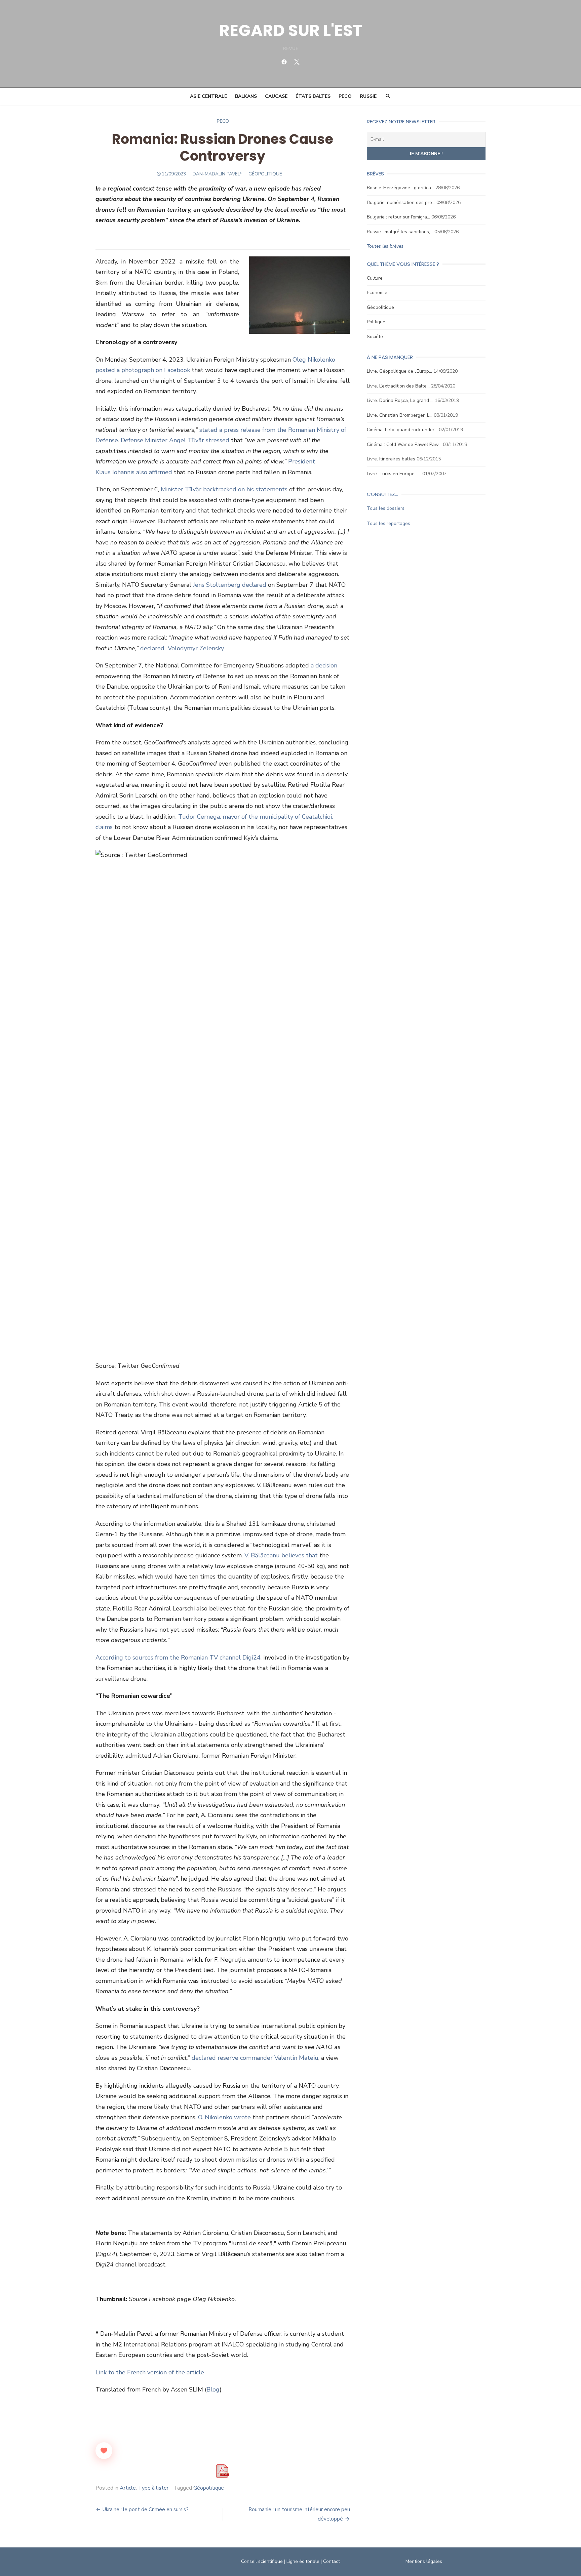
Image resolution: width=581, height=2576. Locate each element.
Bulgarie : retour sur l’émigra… (398, 217)
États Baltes (313, 96)
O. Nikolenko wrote (225, 2117)
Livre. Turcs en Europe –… (394, 474)
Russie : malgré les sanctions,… (400, 232)
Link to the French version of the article (150, 2372)
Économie (377, 293)
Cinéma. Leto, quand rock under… (402, 430)
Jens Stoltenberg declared (230, 585)
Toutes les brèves (385, 246)
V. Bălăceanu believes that (281, 1555)
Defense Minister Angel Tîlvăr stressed (175, 440)
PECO (345, 96)
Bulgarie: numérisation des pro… (401, 202)
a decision (324, 665)
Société (375, 337)
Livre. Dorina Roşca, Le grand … (400, 400)
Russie (368, 96)
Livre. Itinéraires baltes (391, 459)
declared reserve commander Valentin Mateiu (255, 2058)
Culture (375, 278)
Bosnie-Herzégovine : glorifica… (400, 188)
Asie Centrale (208, 96)
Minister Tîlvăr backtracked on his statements (224, 489)
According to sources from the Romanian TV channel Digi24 (178, 1658)
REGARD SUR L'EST (291, 30)
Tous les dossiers (386, 508)
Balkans (246, 96)
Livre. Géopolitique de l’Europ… (399, 371)
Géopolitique (380, 307)
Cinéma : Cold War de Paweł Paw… (404, 444)
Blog (213, 2389)
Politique (376, 322)
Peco (223, 121)
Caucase (276, 96)
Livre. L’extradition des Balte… (398, 386)
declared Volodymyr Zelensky (182, 648)
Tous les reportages (389, 523)
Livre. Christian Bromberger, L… (400, 415)
